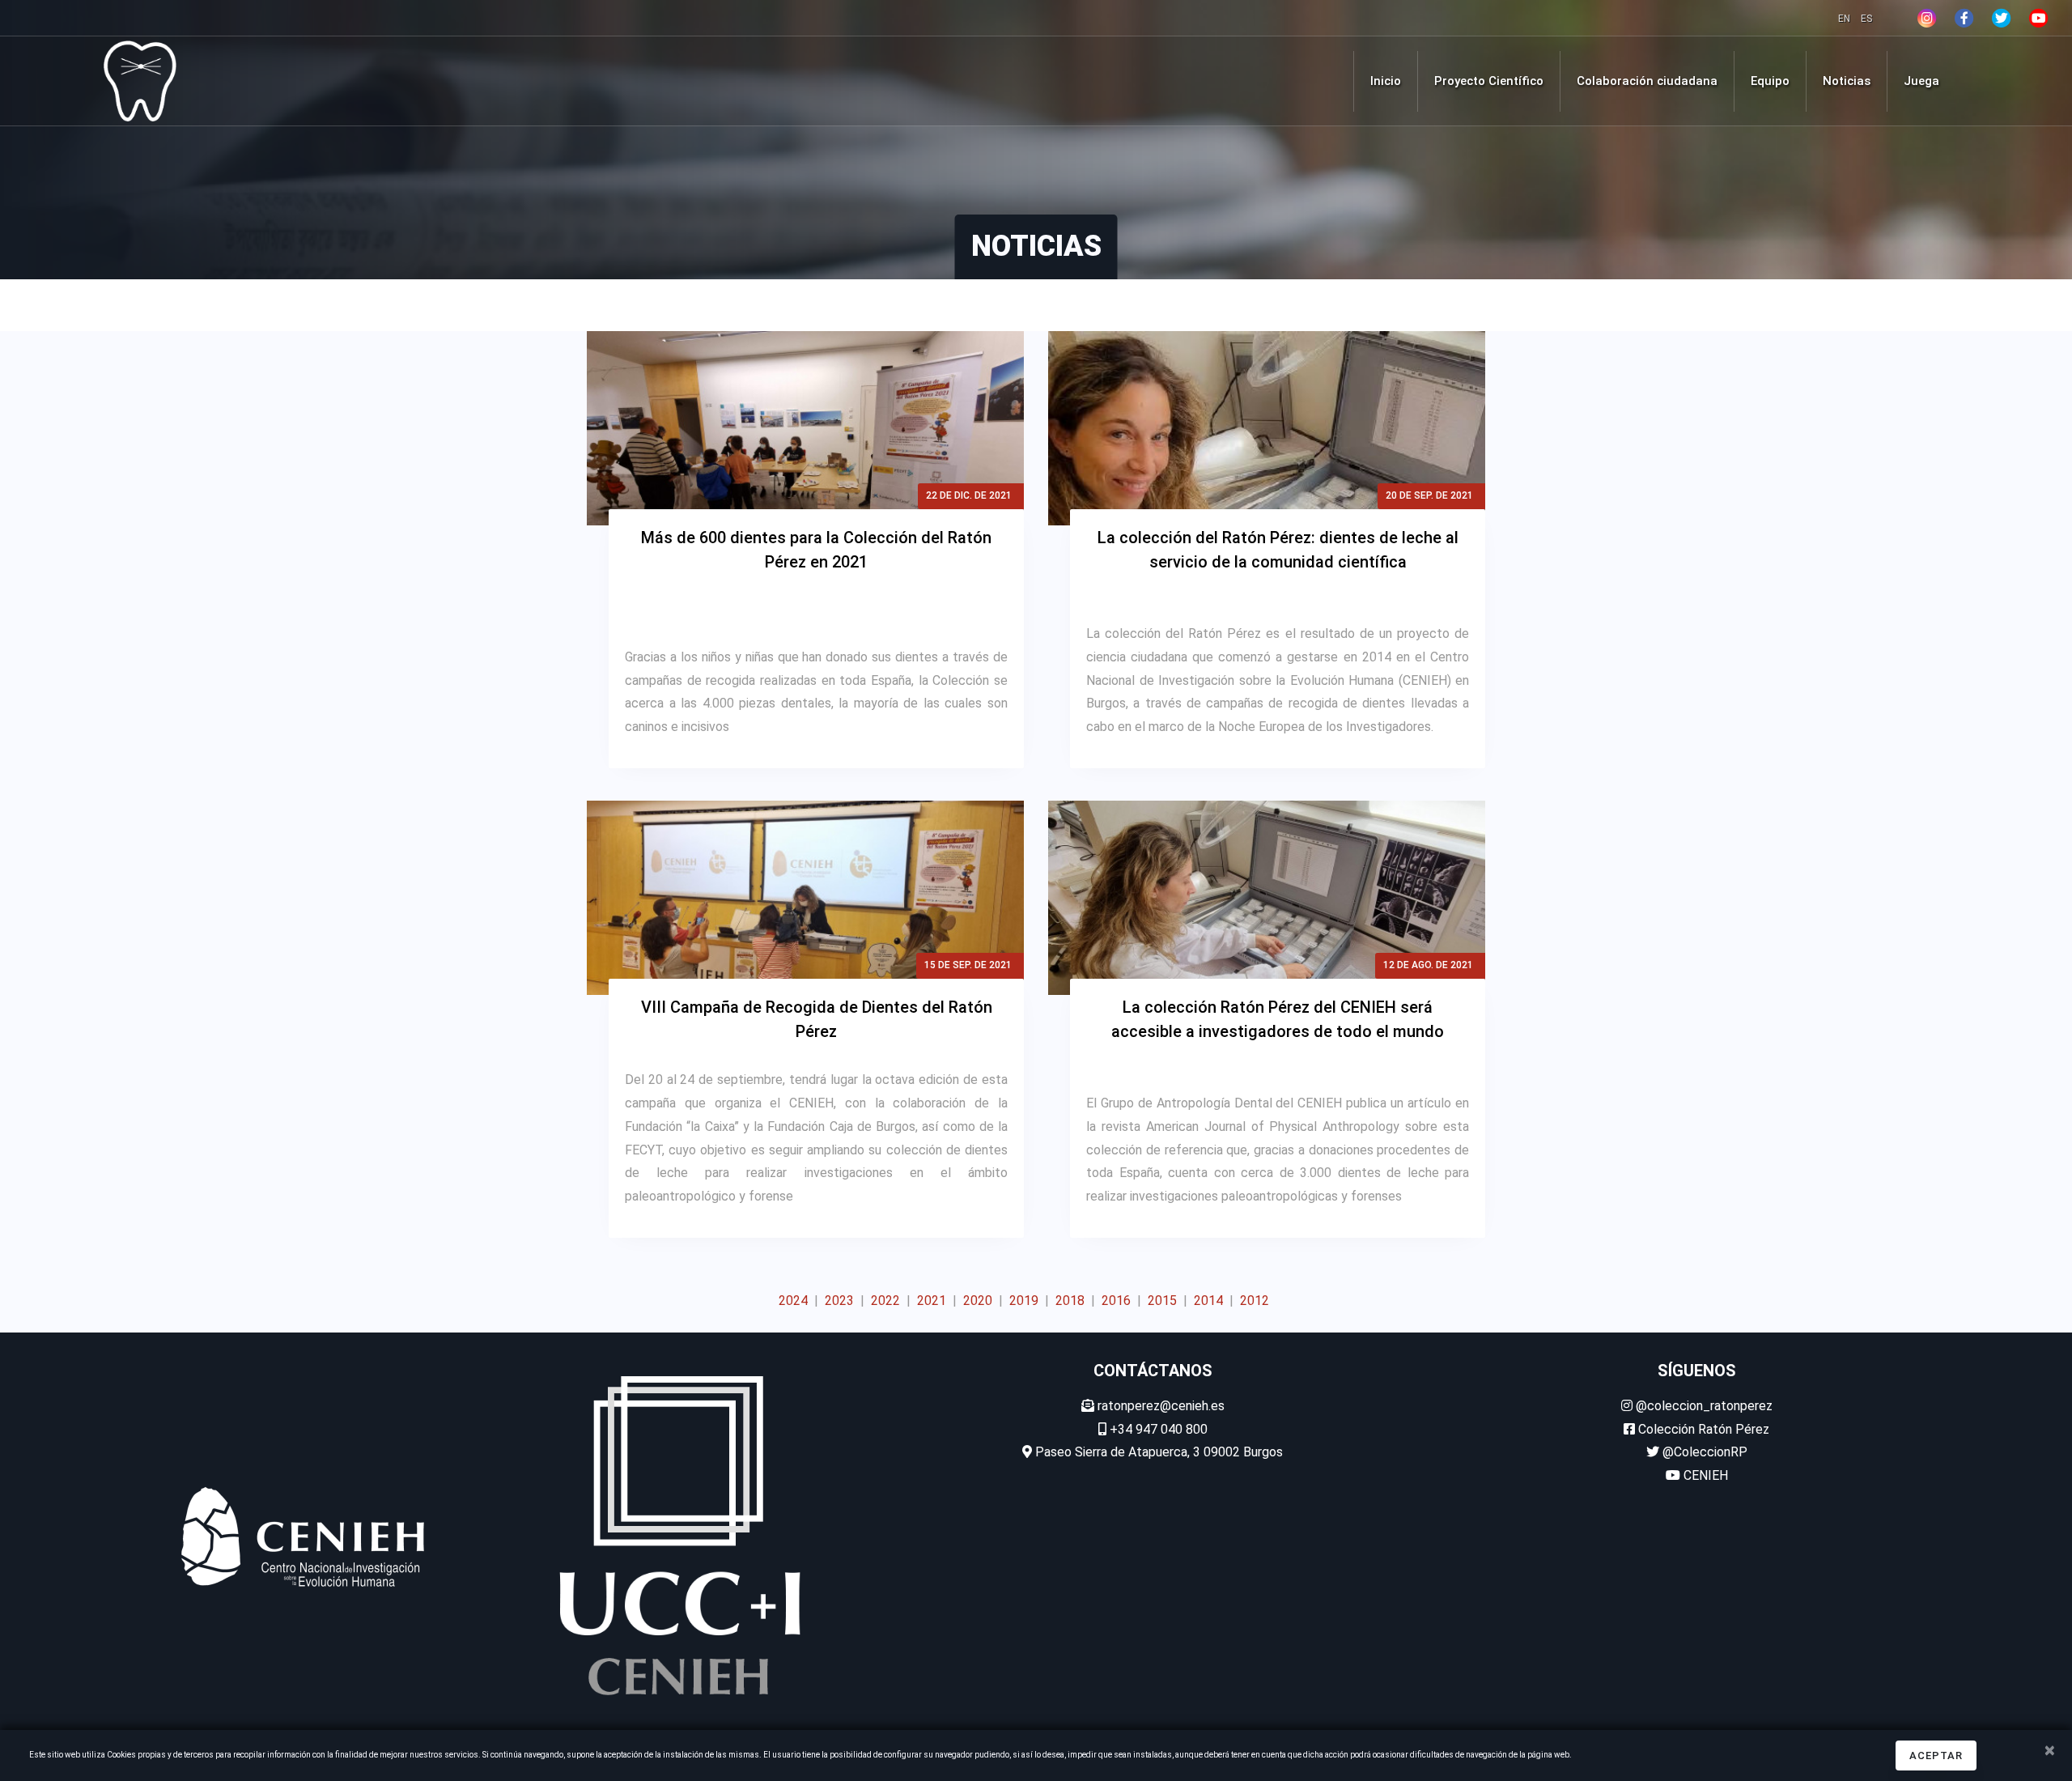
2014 (1208, 1301)
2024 (793, 1301)
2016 (1116, 1301)
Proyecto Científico (1489, 81)
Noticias (1847, 81)
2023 (839, 1301)
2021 (932, 1301)
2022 (885, 1301)
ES (1866, 19)
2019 (1024, 1301)
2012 (1255, 1301)
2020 (978, 1301)
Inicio (1386, 81)
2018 (1070, 1301)
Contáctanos (1153, 1371)
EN (1845, 19)
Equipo (1770, 81)
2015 (1162, 1301)
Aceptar (1936, 1755)
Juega (1921, 81)
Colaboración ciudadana (1647, 81)
